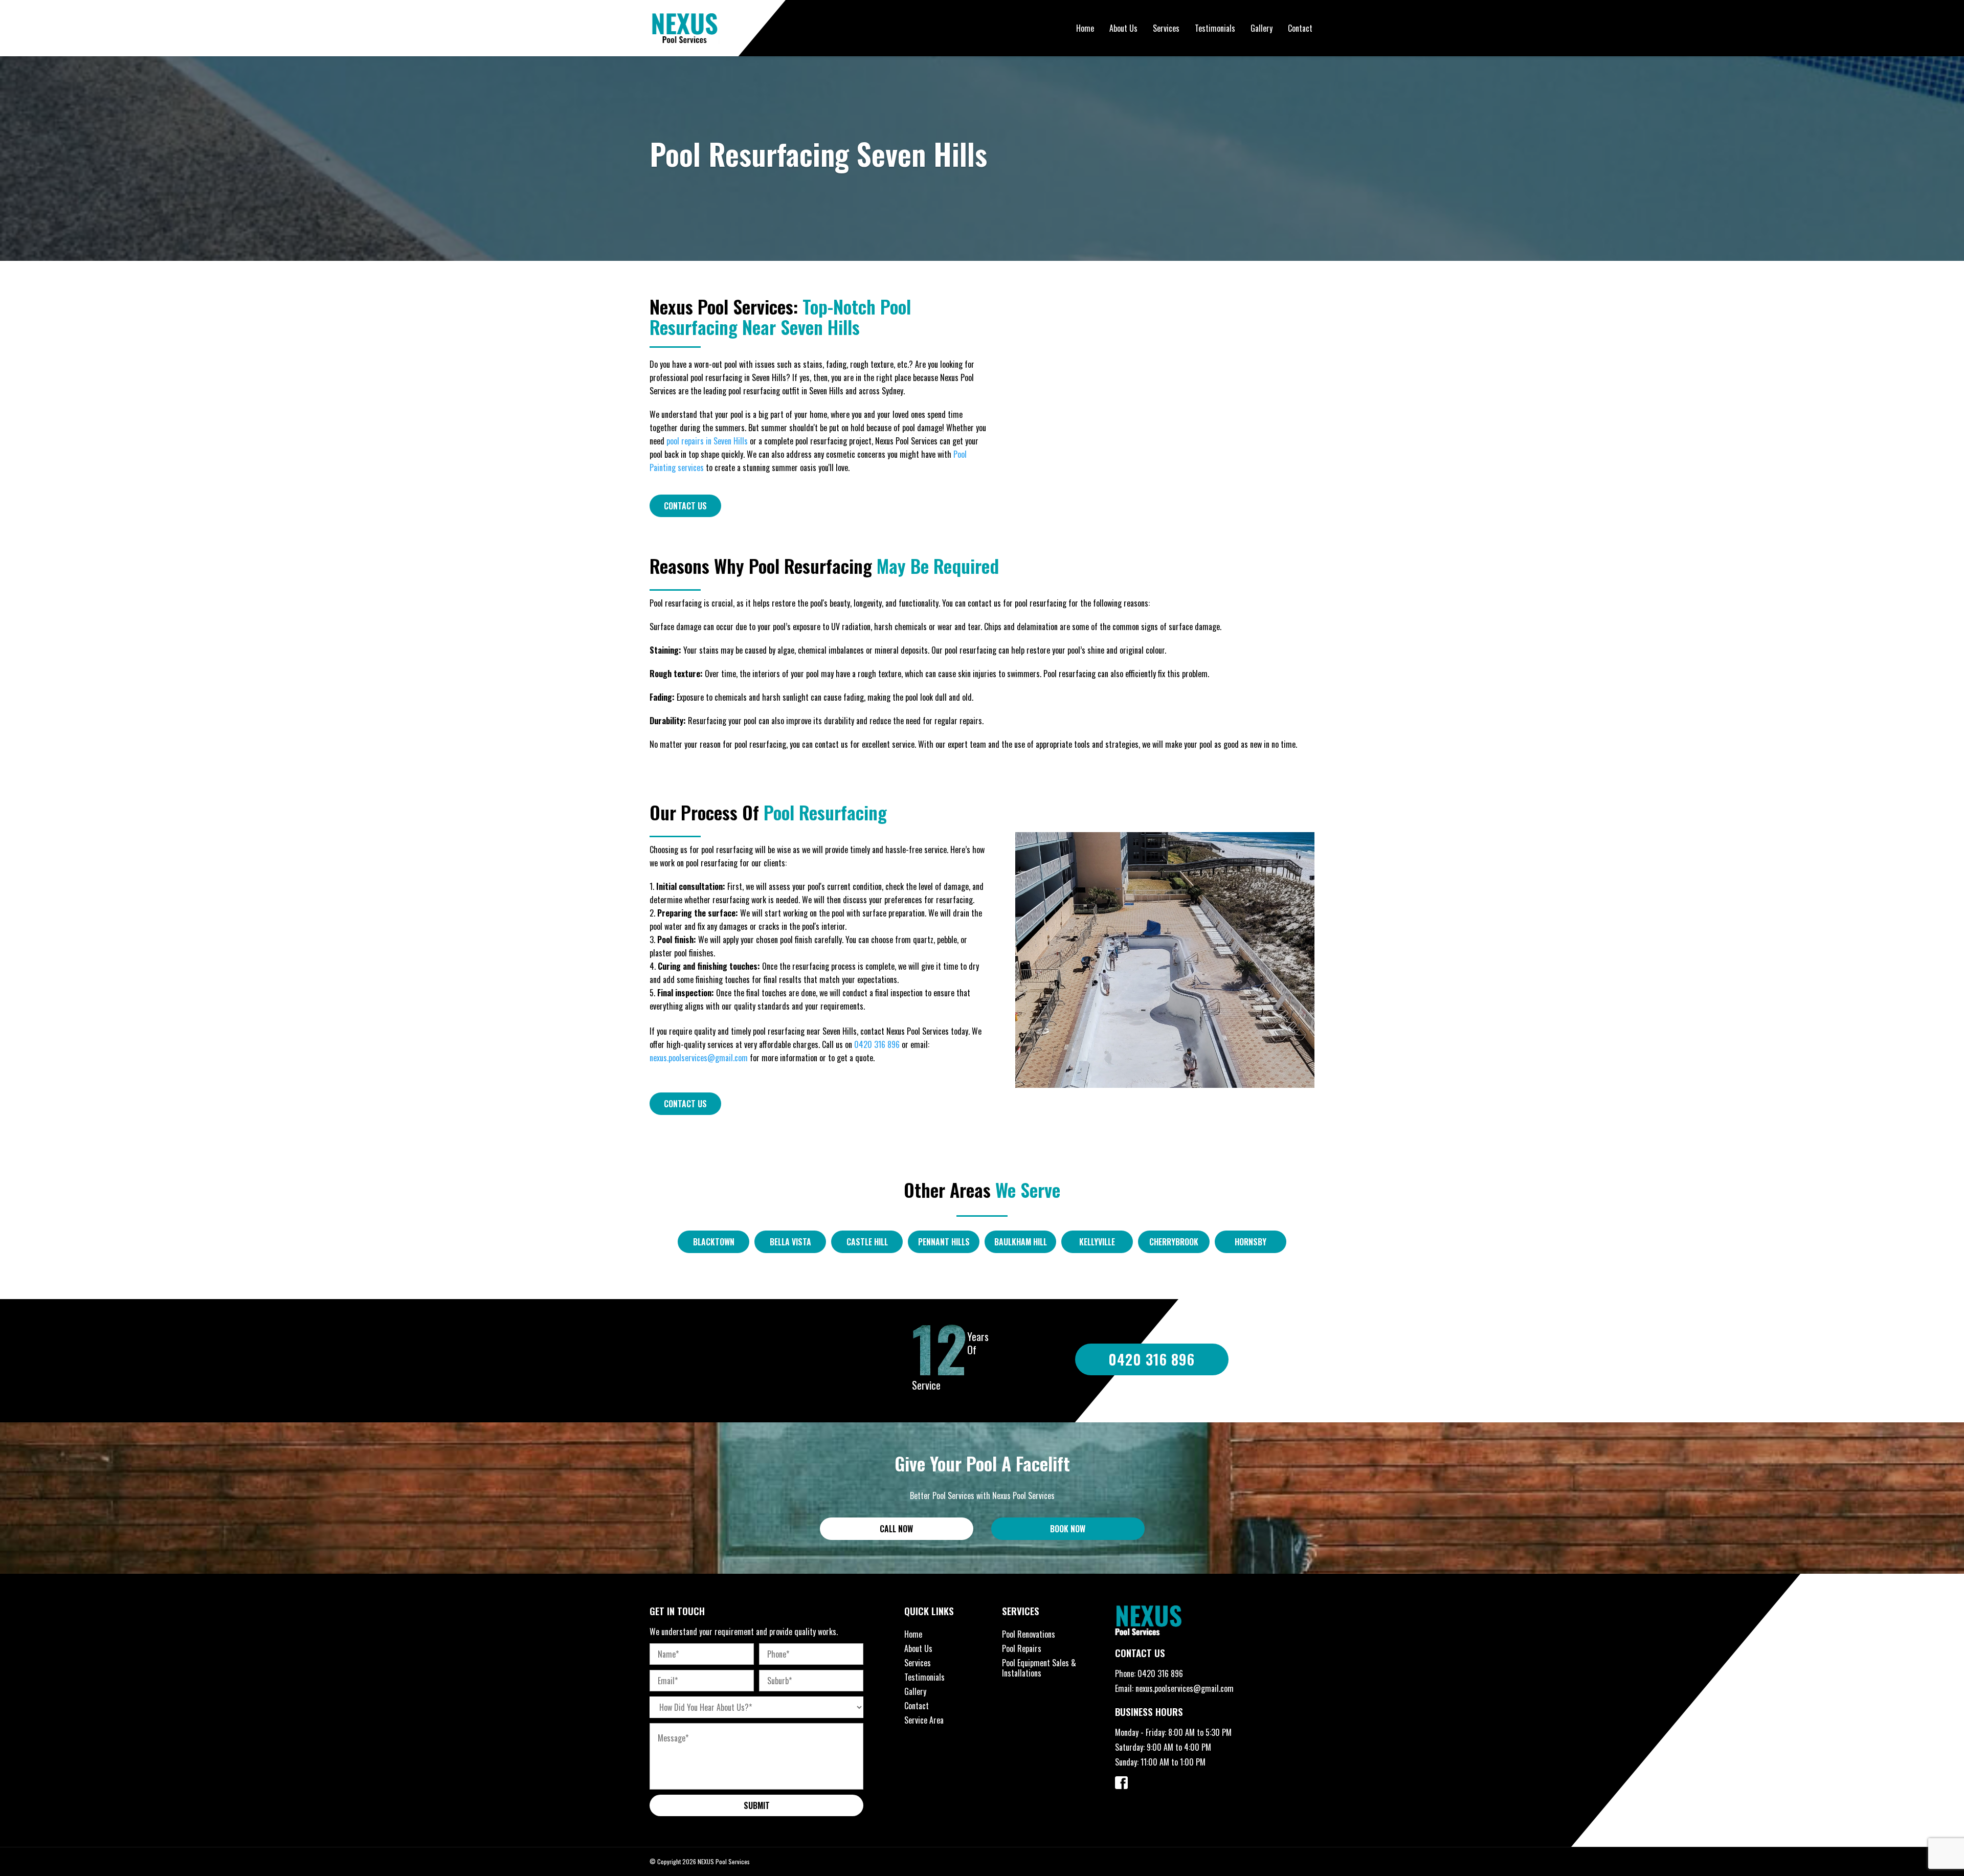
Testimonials (1215, 28)
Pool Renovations (1029, 1634)
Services (1166, 28)
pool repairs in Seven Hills (707, 441)
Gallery (1262, 28)
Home (1085, 28)
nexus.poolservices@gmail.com (699, 1058)
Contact (1300, 28)
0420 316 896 (877, 1044)
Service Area (924, 1720)
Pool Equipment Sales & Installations (1039, 1668)
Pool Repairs (1022, 1648)
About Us (1123, 28)
